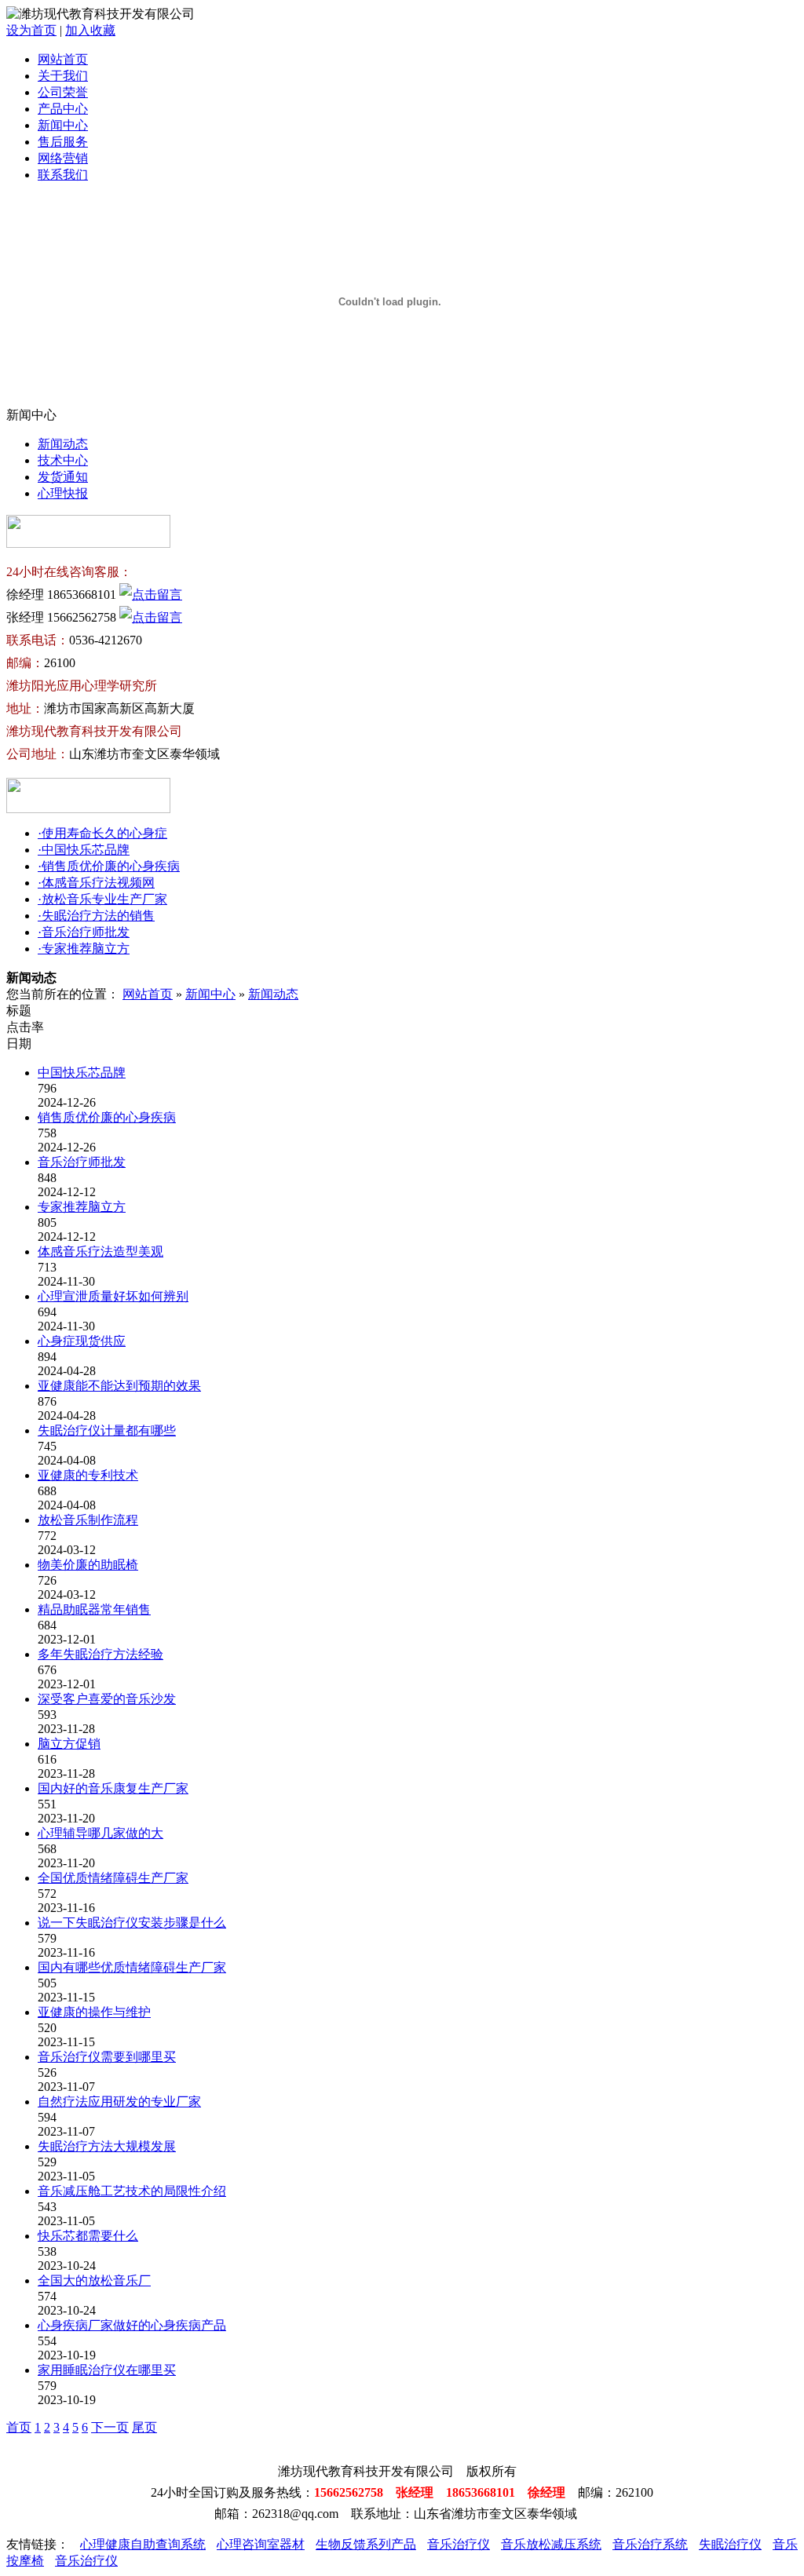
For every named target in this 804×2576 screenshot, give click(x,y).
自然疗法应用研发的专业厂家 (119, 2102)
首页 (19, 2427)
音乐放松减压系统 (551, 2544)
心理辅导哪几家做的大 (100, 1833)
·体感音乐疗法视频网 (96, 883)
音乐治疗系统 (650, 2544)
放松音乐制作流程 (88, 1520)
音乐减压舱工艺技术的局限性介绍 (132, 2191)
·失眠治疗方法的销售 (96, 916)
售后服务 (63, 142)
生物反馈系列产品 (366, 2544)
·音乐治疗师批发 (84, 932)
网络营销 (63, 158)
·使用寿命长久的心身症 (102, 833)
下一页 (110, 2427)
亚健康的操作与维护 (94, 2012)
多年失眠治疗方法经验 (100, 1654)
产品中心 (63, 109)
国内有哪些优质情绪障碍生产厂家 (132, 1967)
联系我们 (63, 175)
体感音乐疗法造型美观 (100, 1252)
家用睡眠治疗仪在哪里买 (107, 2370)
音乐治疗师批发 (82, 1162)
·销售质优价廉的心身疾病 (109, 866)
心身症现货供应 (82, 1341)
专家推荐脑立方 (82, 1207)
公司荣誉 (63, 92)
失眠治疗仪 (730, 2544)
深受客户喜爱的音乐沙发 (107, 1699)
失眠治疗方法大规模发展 (107, 2146)
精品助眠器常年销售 (94, 1609)
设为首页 (31, 30)
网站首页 (63, 59)
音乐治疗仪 (459, 2544)
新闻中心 (63, 125)
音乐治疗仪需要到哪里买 (107, 2057)
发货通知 (63, 477)
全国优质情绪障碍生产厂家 (113, 1878)
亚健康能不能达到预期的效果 (119, 1386)
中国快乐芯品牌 (82, 1073)
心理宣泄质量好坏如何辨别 (113, 1296)
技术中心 (63, 460)
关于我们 (63, 76)
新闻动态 (63, 444)
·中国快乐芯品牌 (84, 850)
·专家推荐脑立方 (84, 949)
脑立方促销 (69, 1744)
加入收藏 (90, 30)
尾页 (144, 2427)
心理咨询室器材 (261, 2544)
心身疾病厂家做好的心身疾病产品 (132, 2325)
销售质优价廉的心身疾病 (107, 1117)
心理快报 (63, 493)
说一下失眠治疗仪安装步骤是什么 (132, 1923)
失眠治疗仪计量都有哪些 (107, 1430)
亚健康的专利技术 (88, 1475)
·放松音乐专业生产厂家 (102, 899)
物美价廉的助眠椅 (88, 1565)
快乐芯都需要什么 (88, 2236)
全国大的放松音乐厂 (94, 2280)
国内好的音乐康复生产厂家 (113, 1788)
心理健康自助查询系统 (143, 2544)
